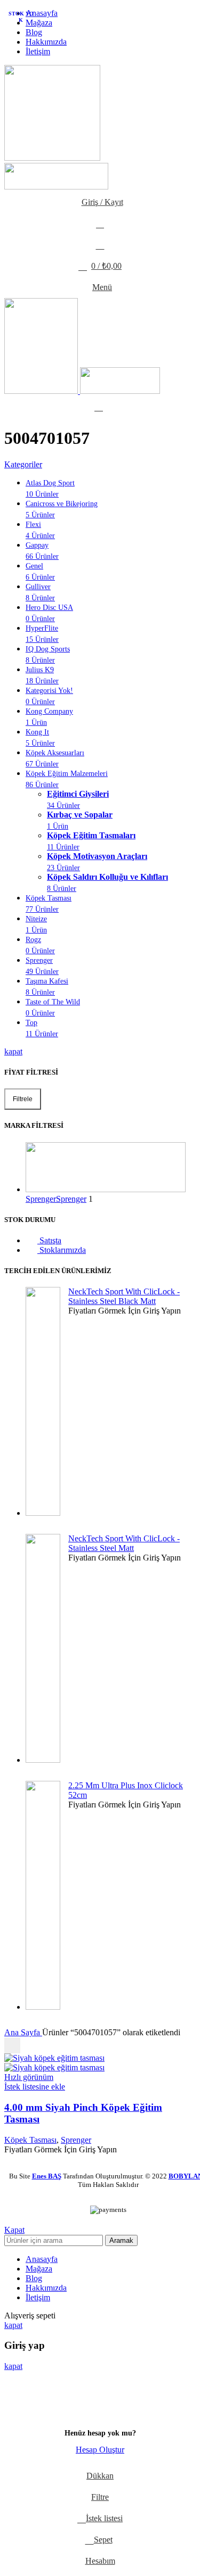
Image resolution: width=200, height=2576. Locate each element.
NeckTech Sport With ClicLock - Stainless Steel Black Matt (124, 1296)
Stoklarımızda (62, 1250)
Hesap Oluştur (100, 2450)
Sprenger (76, 2140)
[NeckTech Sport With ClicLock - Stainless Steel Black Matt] (43, 1402)
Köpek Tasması (30, 2140)
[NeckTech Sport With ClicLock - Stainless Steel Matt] (43, 1649)
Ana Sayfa (23, 2032)
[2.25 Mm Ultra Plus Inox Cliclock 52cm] (43, 1896)
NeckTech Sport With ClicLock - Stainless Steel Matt (124, 1543)
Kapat (14, 2230)
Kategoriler (23, 464)
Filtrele (23, 1099)
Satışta (49, 1240)
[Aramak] (100, 224)
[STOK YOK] (54, 2058)
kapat (13, 1051)
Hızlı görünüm (29, 2077)
